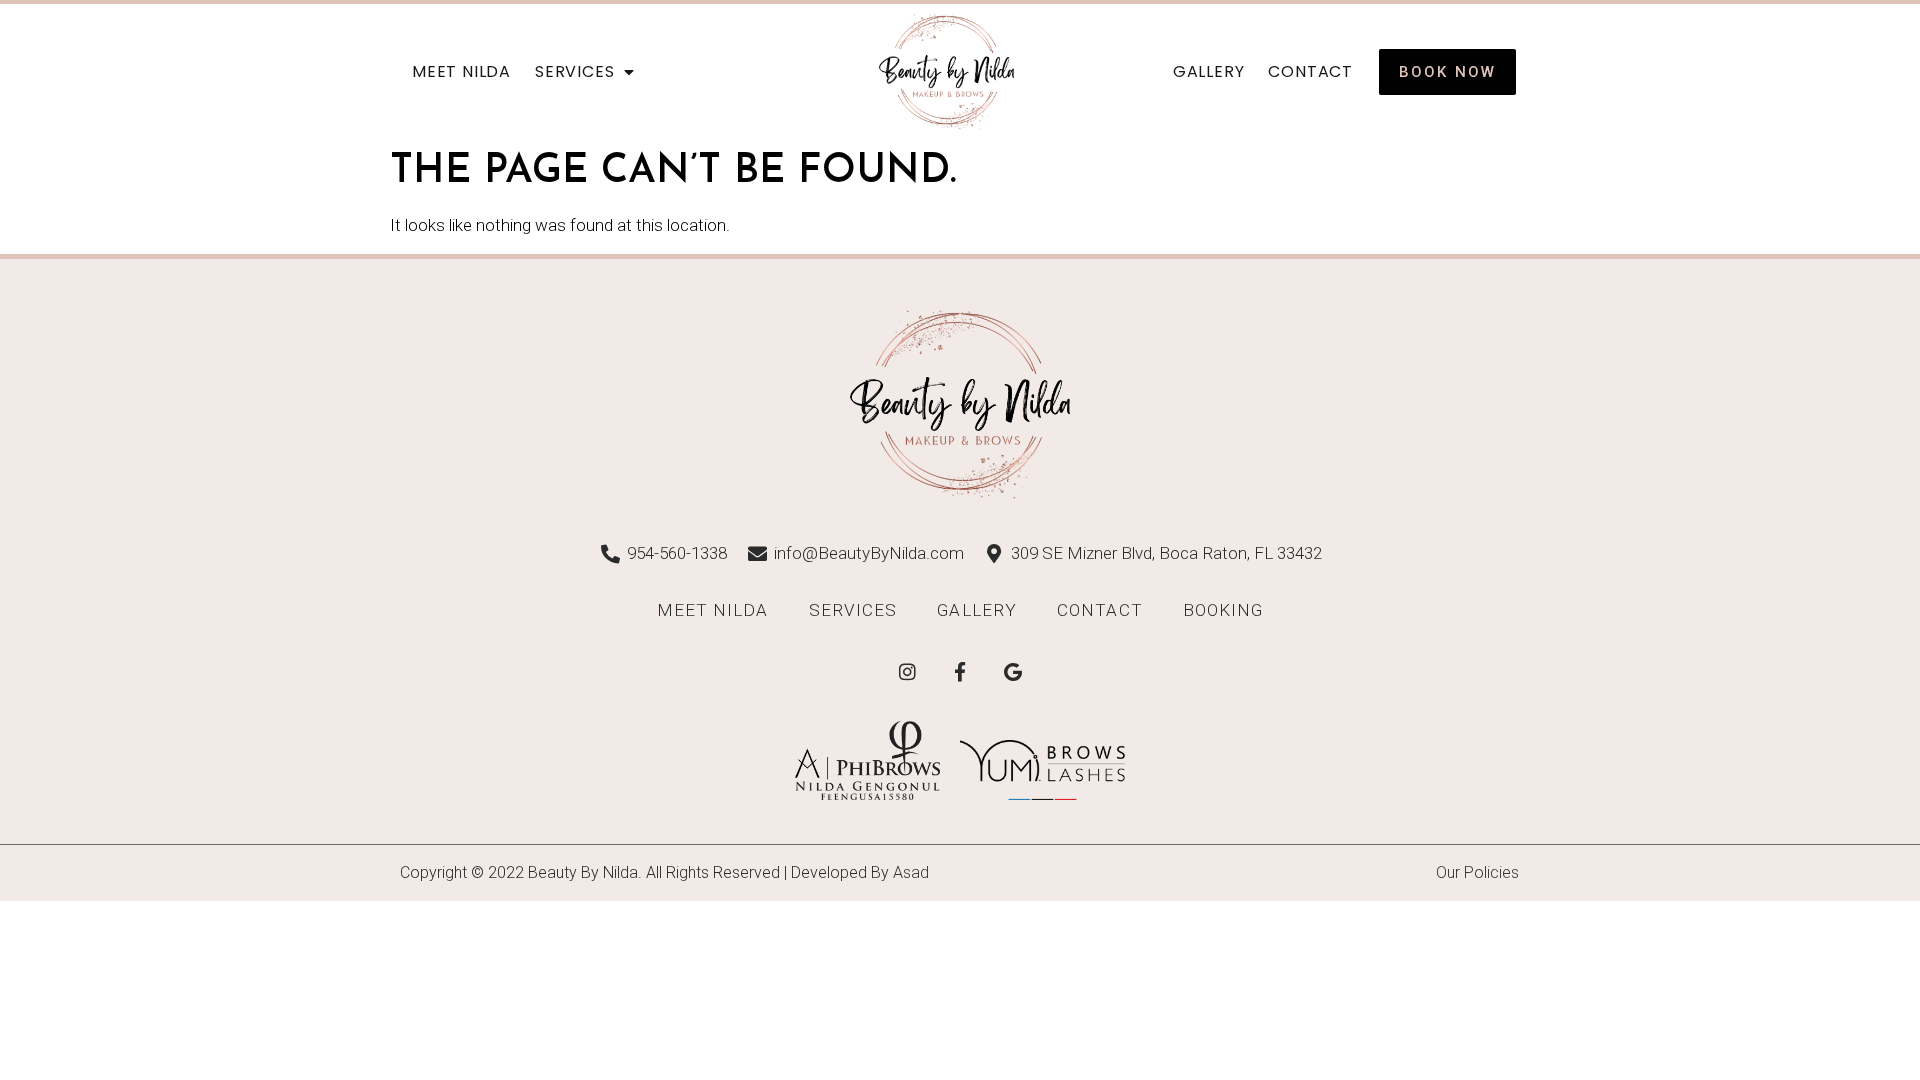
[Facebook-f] (960, 672)
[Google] (1013, 672)
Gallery (1209, 71)
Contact (1310, 71)
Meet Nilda (461, 71)
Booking (1223, 610)
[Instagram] (907, 672)
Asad (911, 872)
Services (574, 71)
